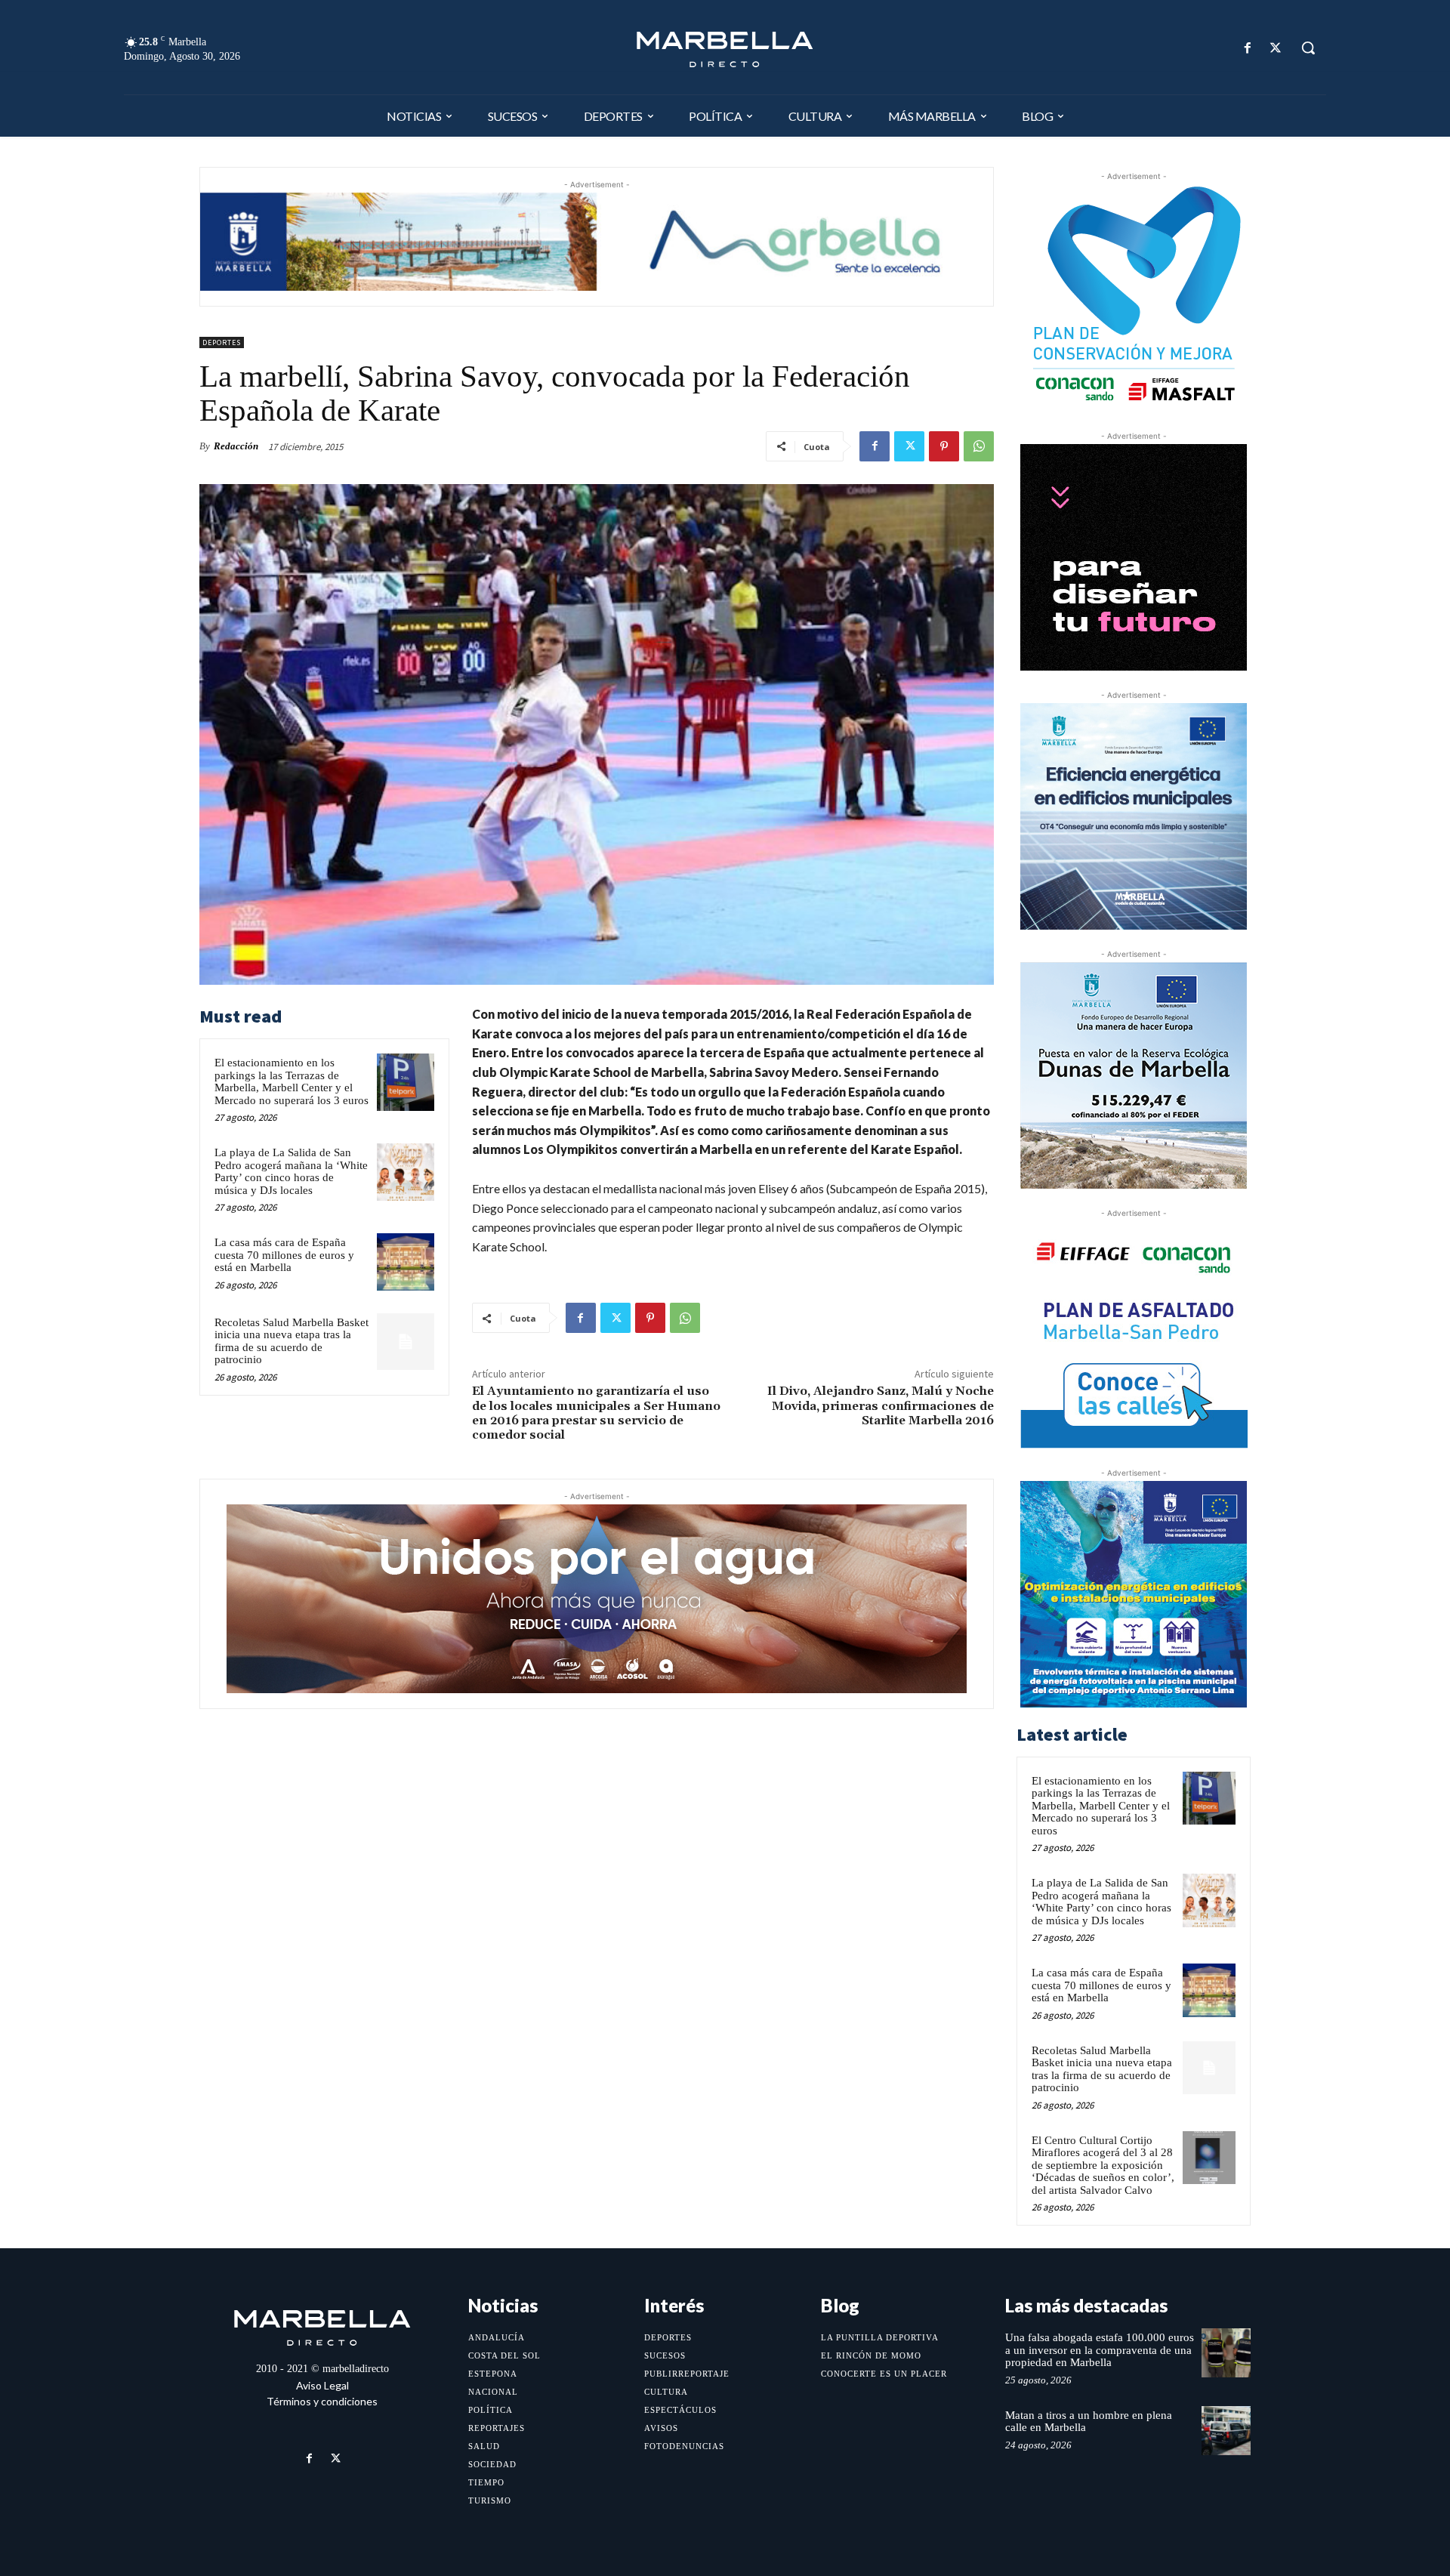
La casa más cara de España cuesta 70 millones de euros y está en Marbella (284, 1255)
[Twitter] (1276, 48)
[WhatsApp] (979, 446)
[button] (1308, 48)
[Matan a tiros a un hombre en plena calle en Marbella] (1226, 2431)
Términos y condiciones (322, 2401)
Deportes (222, 342)
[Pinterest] (944, 446)
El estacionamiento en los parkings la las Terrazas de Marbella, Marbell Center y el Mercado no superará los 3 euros (292, 1081)
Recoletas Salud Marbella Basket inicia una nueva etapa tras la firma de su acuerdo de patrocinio (292, 1341)
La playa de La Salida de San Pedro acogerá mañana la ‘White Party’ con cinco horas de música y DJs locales (291, 1171)
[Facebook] (1248, 48)
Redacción (236, 446)
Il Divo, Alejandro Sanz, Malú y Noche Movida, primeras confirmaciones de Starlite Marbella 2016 (881, 1405)
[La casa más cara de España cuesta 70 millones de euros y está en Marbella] (406, 1262)
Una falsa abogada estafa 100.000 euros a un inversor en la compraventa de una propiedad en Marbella (1100, 2350)
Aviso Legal (322, 2385)
